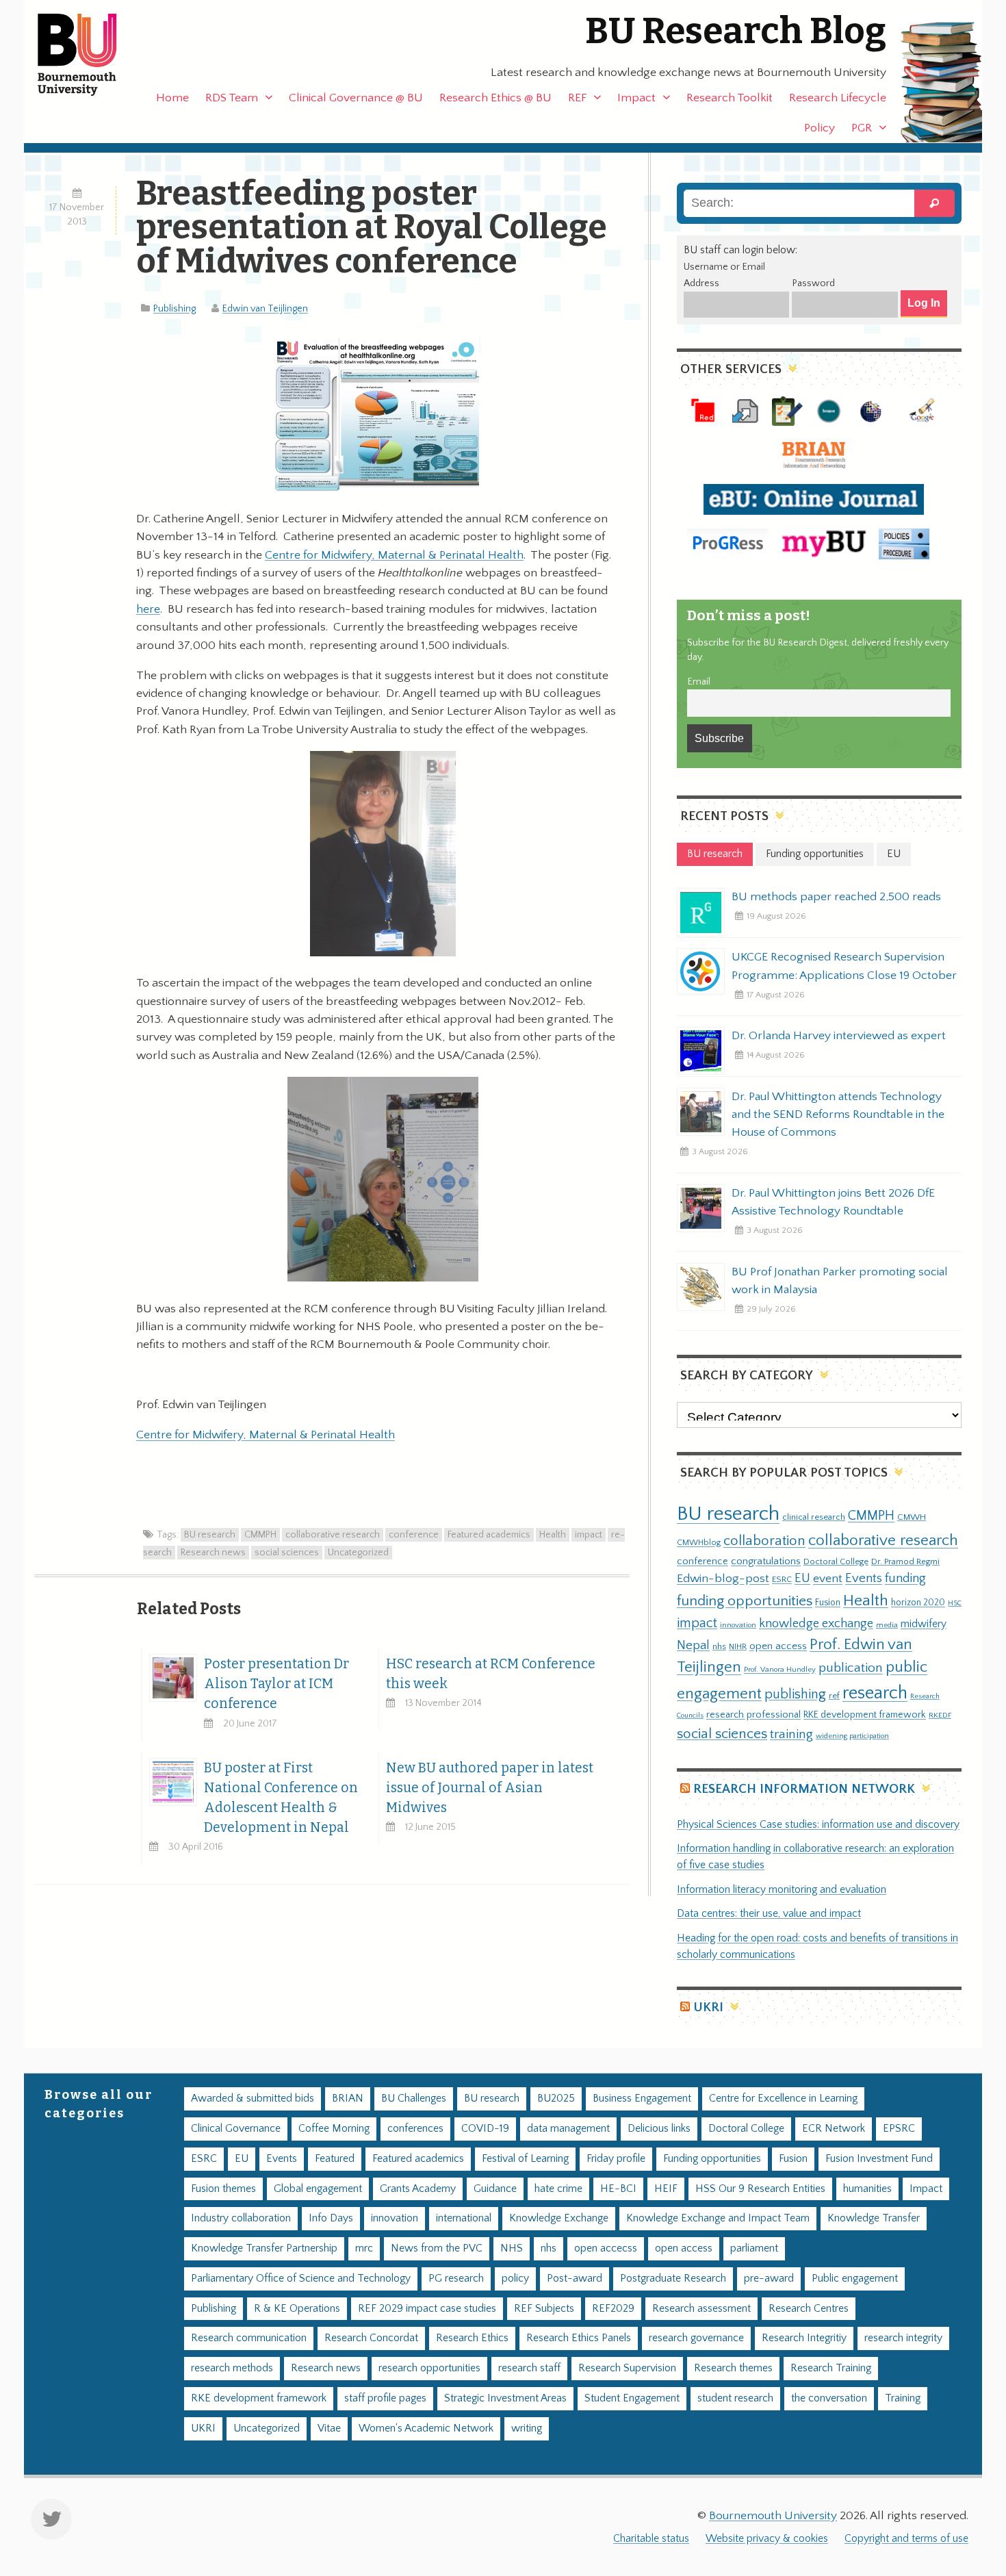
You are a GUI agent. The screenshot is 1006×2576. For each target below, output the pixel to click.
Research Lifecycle (838, 98)
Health (553, 1535)
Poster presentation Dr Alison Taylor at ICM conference (276, 1684)
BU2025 (556, 2099)
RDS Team (232, 98)
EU (802, 1578)
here (148, 609)
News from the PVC (437, 2248)
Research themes (733, 2368)
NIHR (738, 1647)
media (887, 1625)
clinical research (814, 1517)
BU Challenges (414, 2099)
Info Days (331, 2218)
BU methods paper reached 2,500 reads (836, 897)
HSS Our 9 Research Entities (760, 2189)
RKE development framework (865, 1715)
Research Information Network (804, 1789)
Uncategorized (358, 1553)
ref (834, 1696)
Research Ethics (472, 2338)
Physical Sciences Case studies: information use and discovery (818, 1825)
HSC (955, 1603)
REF (577, 98)
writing (527, 2428)
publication (851, 1668)
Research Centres (809, 2309)
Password (813, 283)
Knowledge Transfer (874, 2218)
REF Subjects (544, 2309)
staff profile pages (385, 2398)
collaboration (764, 1541)
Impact (636, 98)
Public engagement (855, 2279)
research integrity (903, 2338)
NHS (512, 2248)
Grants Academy (418, 2189)
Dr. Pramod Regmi (905, 1561)
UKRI (708, 2007)
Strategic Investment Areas (505, 2398)
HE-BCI (618, 2189)
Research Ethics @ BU (495, 98)
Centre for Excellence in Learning (783, 2099)
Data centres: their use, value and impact (769, 1914)
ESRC (782, 1579)
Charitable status (651, 2539)
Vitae (329, 2428)
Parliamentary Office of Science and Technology (301, 2279)
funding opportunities (745, 1601)
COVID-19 (485, 2129)
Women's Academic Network (426, 2428)
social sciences (287, 1553)
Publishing (175, 309)
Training (903, 2398)
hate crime (558, 2189)
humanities (867, 2189)
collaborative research (333, 1535)
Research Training (831, 2368)
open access (778, 1646)
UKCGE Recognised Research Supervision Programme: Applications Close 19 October (844, 966)
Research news (213, 1553)
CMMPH (260, 1535)
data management (568, 2129)
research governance (696, 2338)
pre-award (769, 2279)
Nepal (693, 1645)
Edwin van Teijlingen (265, 309)
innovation (738, 1625)
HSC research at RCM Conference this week (491, 1674)
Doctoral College (836, 1561)
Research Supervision (627, 2368)
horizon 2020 (918, 1603)
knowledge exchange (816, 1623)
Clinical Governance (236, 2129)
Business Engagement (642, 2099)
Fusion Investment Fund (879, 2159)
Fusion (828, 1603)
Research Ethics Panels (579, 2338)
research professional (753, 1715)
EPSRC (899, 2129)
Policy (820, 128)
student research (735, 2398)
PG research (456, 2279)
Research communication (249, 2338)
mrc (364, 2248)
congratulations (766, 1561)
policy (515, 2279)
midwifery (924, 1624)
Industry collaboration (241, 2218)
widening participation (852, 1736)
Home (172, 98)
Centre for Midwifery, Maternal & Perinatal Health (394, 555)
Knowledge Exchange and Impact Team (718, 2218)
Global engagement (318, 2189)
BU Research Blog (736, 31)
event (828, 1579)
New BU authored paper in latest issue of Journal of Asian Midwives (490, 1788)
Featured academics (489, 1535)
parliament (754, 2248)
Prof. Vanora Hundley (780, 1669)
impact (589, 1535)
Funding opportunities (712, 2159)
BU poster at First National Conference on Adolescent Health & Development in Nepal (281, 1798)
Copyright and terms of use (906, 2539)
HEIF (666, 2189)
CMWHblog (699, 1543)
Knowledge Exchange (559, 2218)
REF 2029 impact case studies (427, 2309)
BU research (210, 1535)
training (791, 1734)
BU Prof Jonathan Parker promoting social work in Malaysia (840, 1281)
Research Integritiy (804, 2338)
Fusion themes (223, 2189)
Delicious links (659, 2129)
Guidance (495, 2189)
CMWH (912, 1517)
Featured (335, 2159)
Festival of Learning (525, 2159)
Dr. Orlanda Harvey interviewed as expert (839, 1036)
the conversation (829, 2398)
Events (864, 1578)
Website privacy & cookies (767, 2539)
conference (414, 1535)
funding (905, 1578)
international (464, 2218)
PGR (862, 128)
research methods (232, 2368)
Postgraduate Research (673, 2279)
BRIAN (348, 2099)
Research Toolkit (730, 98)
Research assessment (701, 2309)
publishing (795, 1694)
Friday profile (616, 2159)
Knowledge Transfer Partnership (264, 2248)
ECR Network (834, 2129)
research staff (529, 2368)
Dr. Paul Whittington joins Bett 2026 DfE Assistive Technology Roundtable (833, 1202)
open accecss (606, 2248)
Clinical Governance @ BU (356, 98)
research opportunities (429, 2368)
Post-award (575, 2279)
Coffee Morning (334, 2129)
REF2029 (613, 2309)
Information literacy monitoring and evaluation (782, 1890)
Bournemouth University (89, 55)
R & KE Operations (297, 2309)
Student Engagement (632, 2398)
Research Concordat (371, 2338)
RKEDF (940, 1715)
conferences (415, 2129)
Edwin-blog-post (723, 1579)
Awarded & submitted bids (253, 2099)
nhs (719, 1646)
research (875, 1693)
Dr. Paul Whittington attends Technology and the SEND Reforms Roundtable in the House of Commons (838, 1114)
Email (699, 682)
